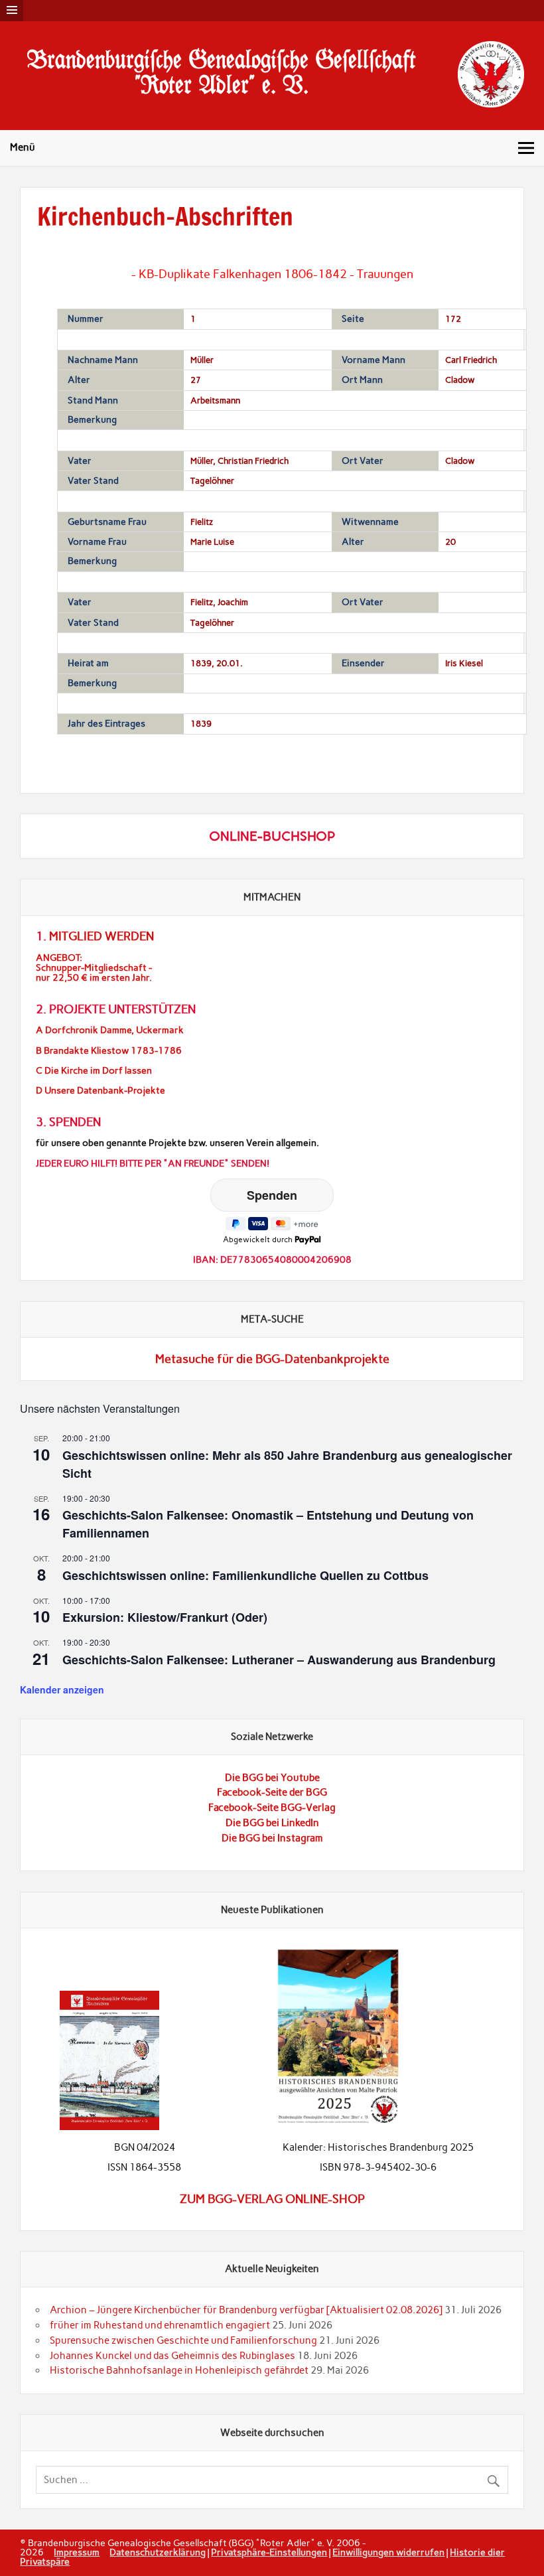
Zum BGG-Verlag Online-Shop (272, 2199)
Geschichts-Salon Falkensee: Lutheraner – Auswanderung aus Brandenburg (279, 1660)
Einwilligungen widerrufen (388, 2552)
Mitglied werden (102, 936)
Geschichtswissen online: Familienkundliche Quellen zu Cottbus (245, 1575)
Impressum (77, 2552)
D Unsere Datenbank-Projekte (101, 1091)
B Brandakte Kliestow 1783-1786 (109, 1051)
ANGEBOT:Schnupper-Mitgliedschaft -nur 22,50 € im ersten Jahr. (94, 968)
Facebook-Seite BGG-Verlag (272, 1808)
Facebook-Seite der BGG (272, 1792)
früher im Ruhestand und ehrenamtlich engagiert (160, 2325)
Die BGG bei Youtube (272, 1778)
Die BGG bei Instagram (272, 1838)
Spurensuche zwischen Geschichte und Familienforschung (183, 2340)
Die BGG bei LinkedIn (272, 1823)
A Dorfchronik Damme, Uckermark (110, 1030)
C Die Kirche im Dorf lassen (94, 1071)
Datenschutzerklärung (158, 2552)
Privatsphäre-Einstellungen (269, 2552)
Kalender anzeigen (62, 1689)
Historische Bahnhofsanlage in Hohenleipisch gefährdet (179, 2370)
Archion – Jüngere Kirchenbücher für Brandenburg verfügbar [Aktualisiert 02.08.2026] (246, 2310)
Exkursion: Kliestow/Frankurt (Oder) (165, 1617)
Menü (23, 147)
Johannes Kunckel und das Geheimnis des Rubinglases (172, 2356)
